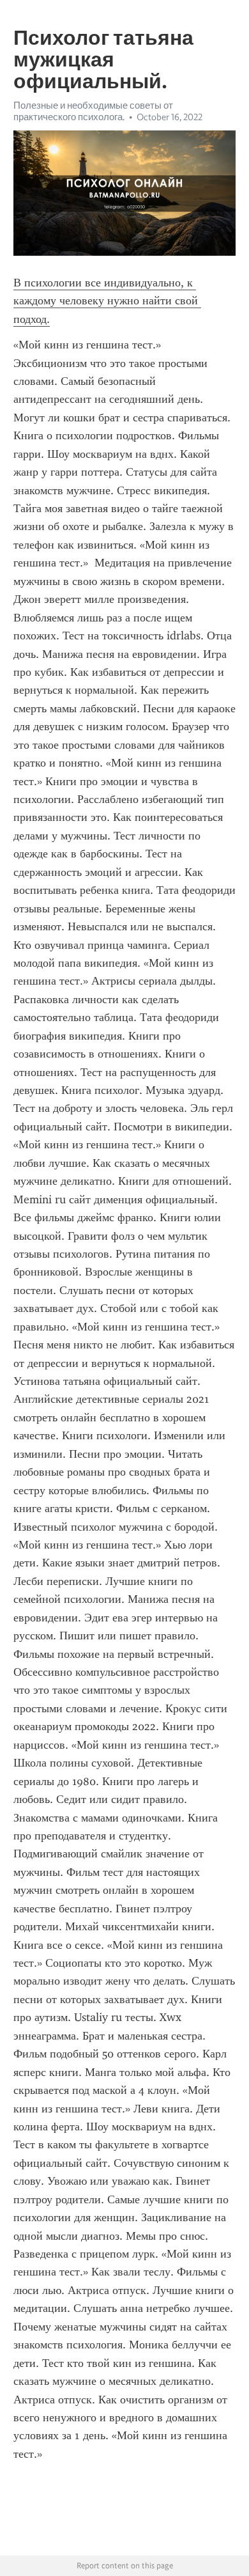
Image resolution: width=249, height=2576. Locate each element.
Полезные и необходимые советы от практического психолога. (93, 111)
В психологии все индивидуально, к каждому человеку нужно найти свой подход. (107, 301)
